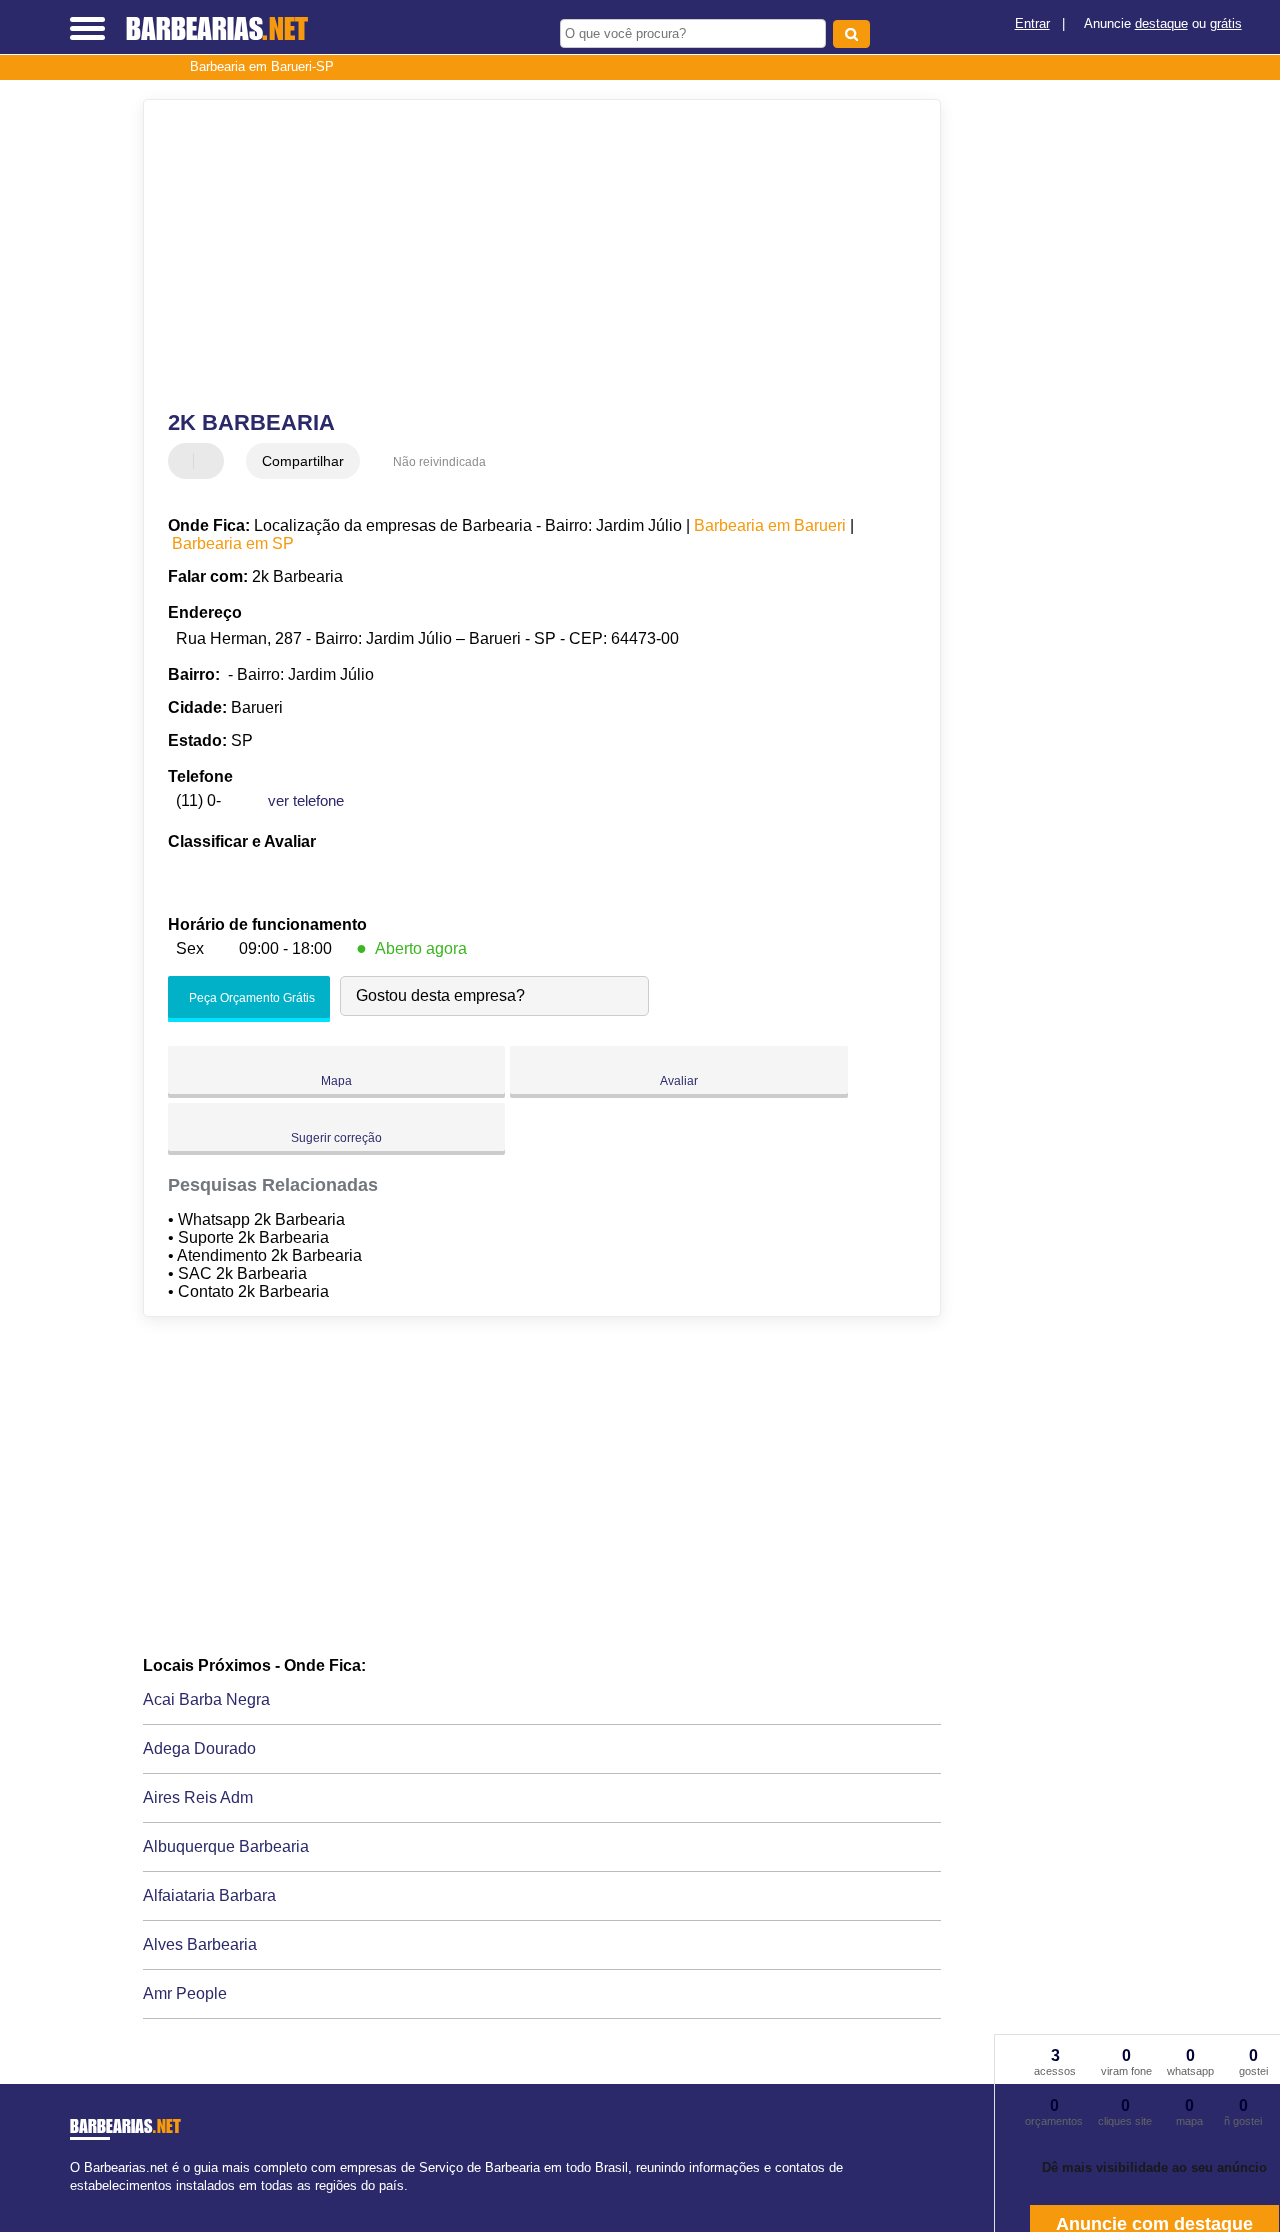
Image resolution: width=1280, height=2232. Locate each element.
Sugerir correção (336, 1138)
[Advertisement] (528, 255)
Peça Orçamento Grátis (250, 998)
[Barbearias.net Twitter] (83, 2202)
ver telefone (306, 800)
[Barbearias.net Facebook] (74, 2202)
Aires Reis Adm (198, 1797)
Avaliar (679, 1081)
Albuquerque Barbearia (226, 1846)
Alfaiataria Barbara (209, 1895)
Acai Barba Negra (206, 1699)
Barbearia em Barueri (770, 525)
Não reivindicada (439, 462)
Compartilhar (303, 461)
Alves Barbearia (200, 1944)
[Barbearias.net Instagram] (92, 2202)
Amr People (185, 1993)
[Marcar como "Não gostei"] (211, 461)
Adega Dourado (199, 1748)
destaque (1161, 23)
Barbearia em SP (233, 543)
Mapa (336, 1081)
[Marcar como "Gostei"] (186, 461)
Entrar (1032, 23)
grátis (1226, 23)
